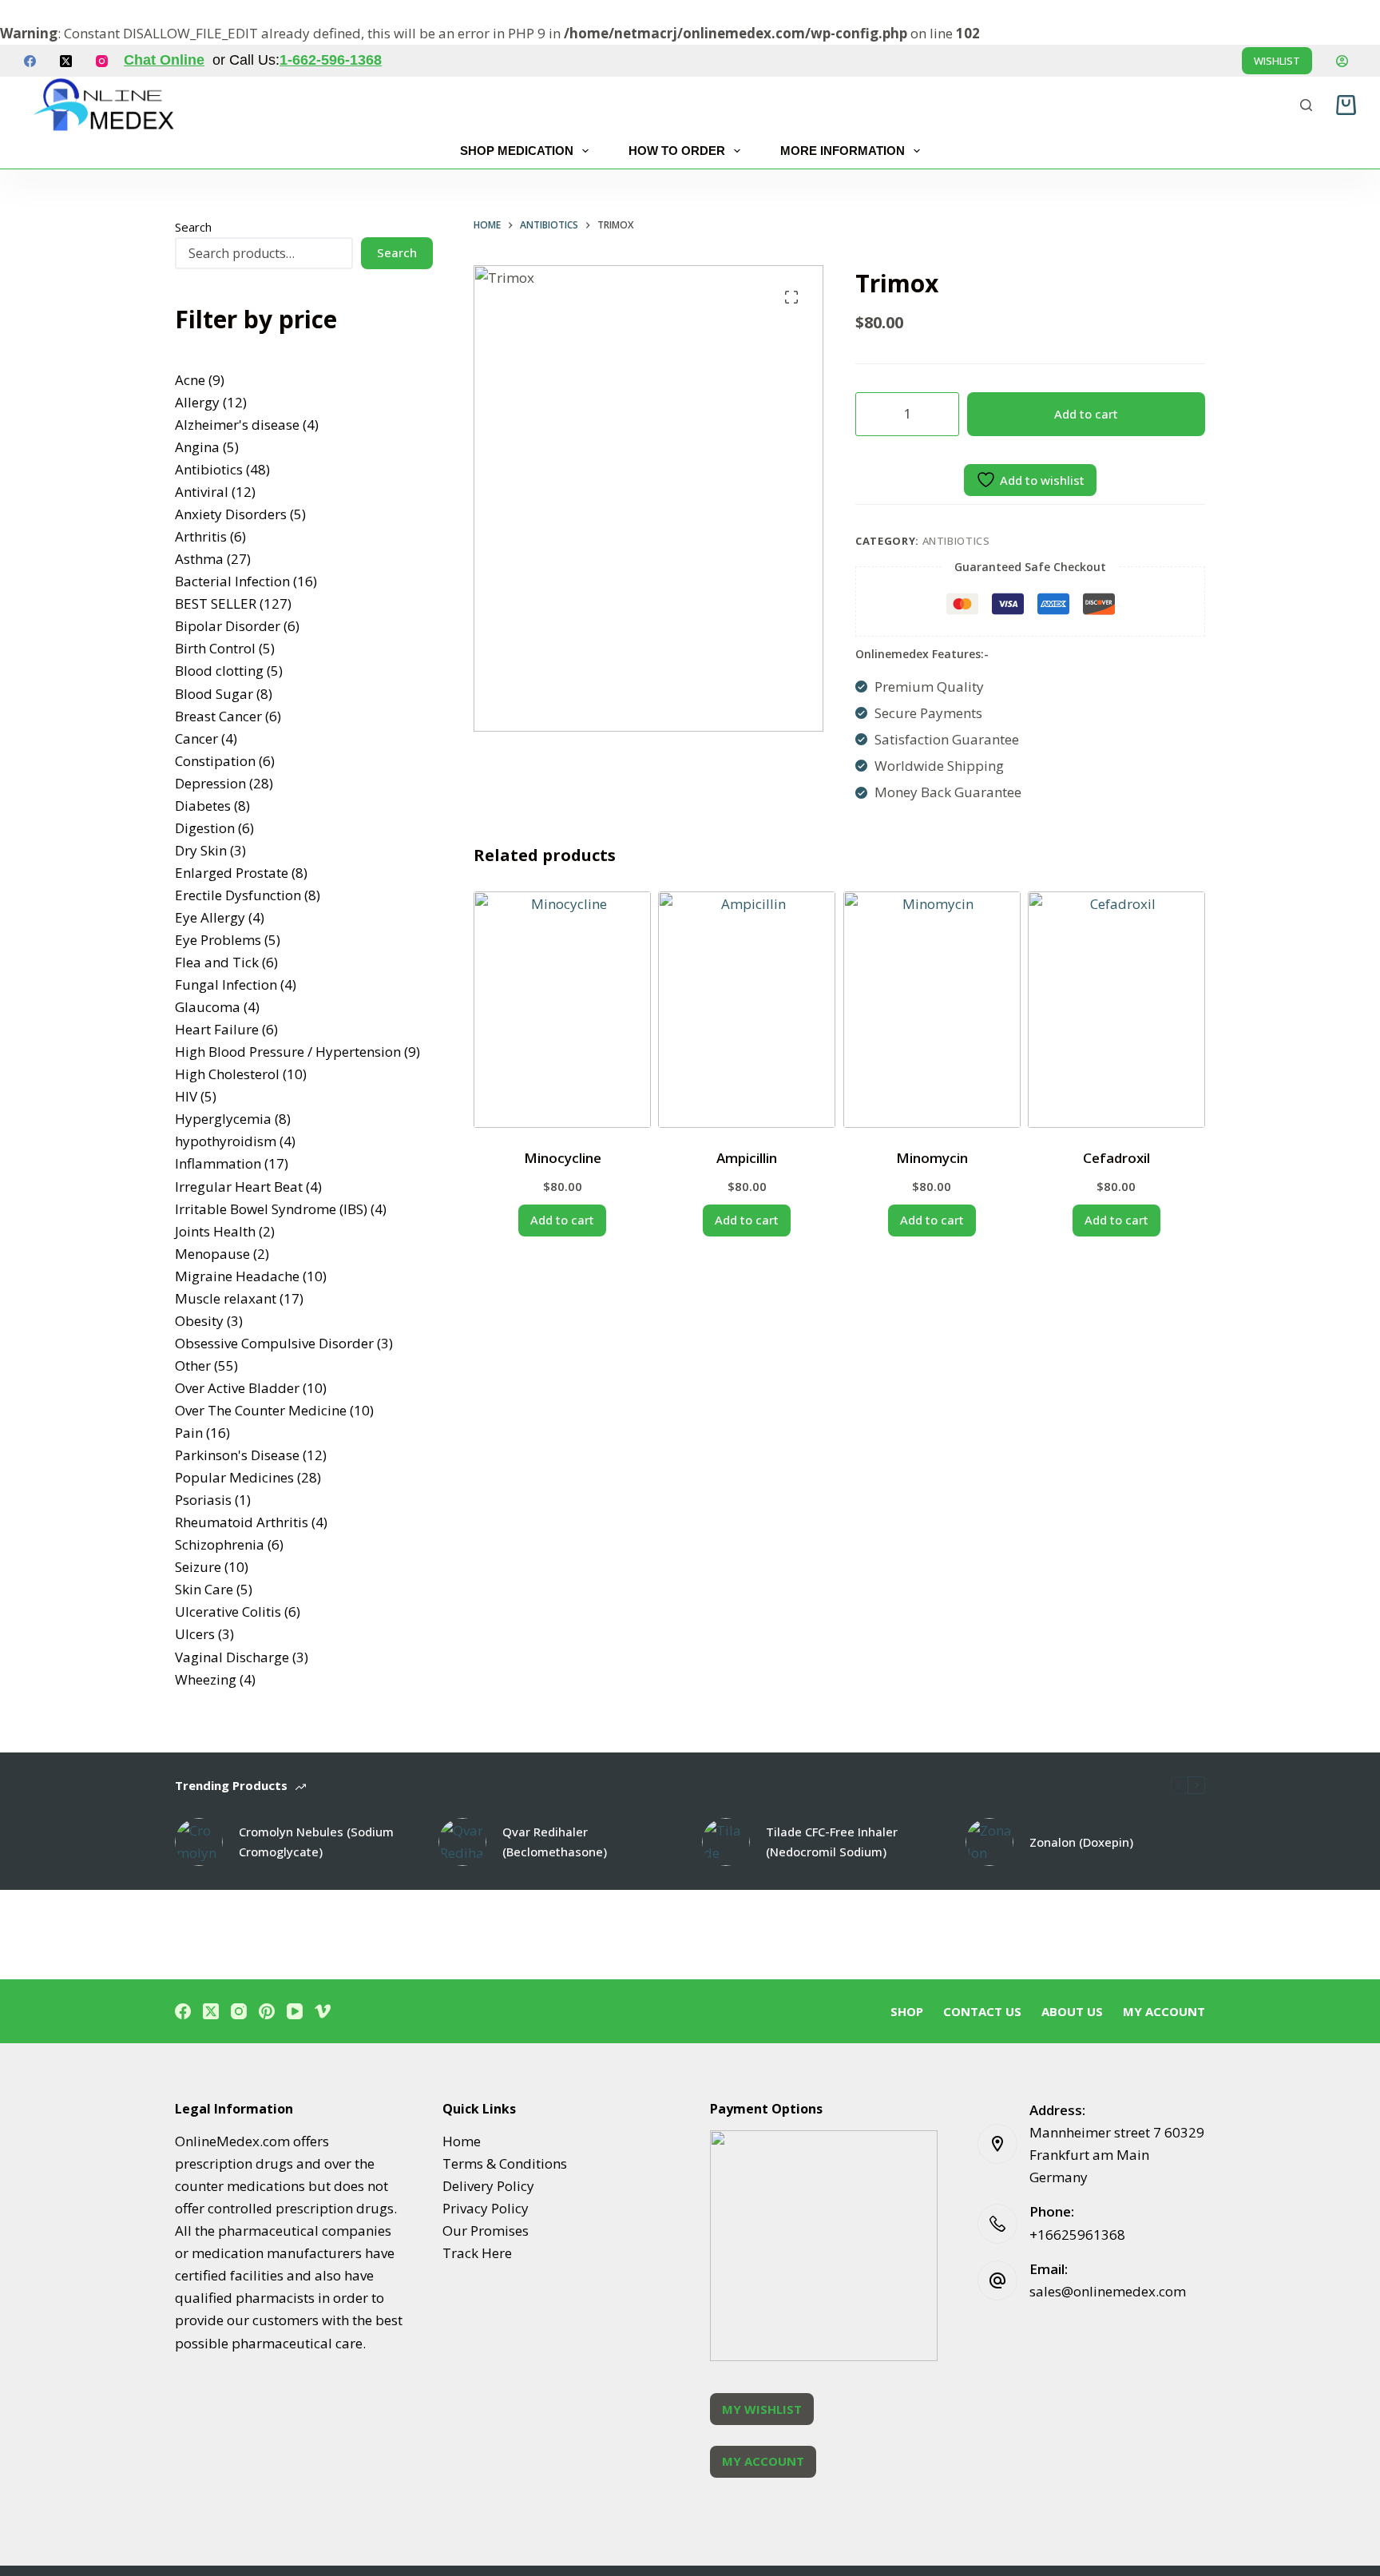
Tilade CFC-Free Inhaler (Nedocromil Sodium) (832, 1842)
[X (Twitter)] (66, 61)
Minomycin (932, 1158)
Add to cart (1086, 414)
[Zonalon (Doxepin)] (989, 1842)
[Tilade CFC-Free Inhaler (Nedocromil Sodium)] (726, 1842)
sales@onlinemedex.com (1108, 2291)
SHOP (907, 2012)
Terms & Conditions (505, 2163)
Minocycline (563, 1158)
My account (1164, 2012)
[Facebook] (30, 61)
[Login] (1342, 61)
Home (462, 2141)
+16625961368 (1077, 2235)
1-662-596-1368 (331, 60)
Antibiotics (956, 541)
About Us (1072, 2012)
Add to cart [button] (562, 1220)
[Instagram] (102, 61)
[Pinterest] (267, 2011)
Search (193, 227)
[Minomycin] (932, 1010)
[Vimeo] (323, 2011)
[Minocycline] (562, 1010)
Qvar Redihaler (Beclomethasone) (555, 1842)
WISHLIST (1277, 61)
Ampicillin (747, 1158)
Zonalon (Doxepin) (1081, 1842)
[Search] (1306, 105)
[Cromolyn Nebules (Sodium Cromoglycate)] (199, 1842)
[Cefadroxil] (1116, 1010)
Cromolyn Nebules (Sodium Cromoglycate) (316, 1842)
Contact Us (982, 2012)
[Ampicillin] (747, 1010)
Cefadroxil (1116, 1158)
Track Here (477, 2253)
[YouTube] (295, 2011)
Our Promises (486, 2231)
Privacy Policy (486, 2208)
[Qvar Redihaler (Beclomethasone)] (462, 1842)
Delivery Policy (488, 2186)
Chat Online (164, 60)
